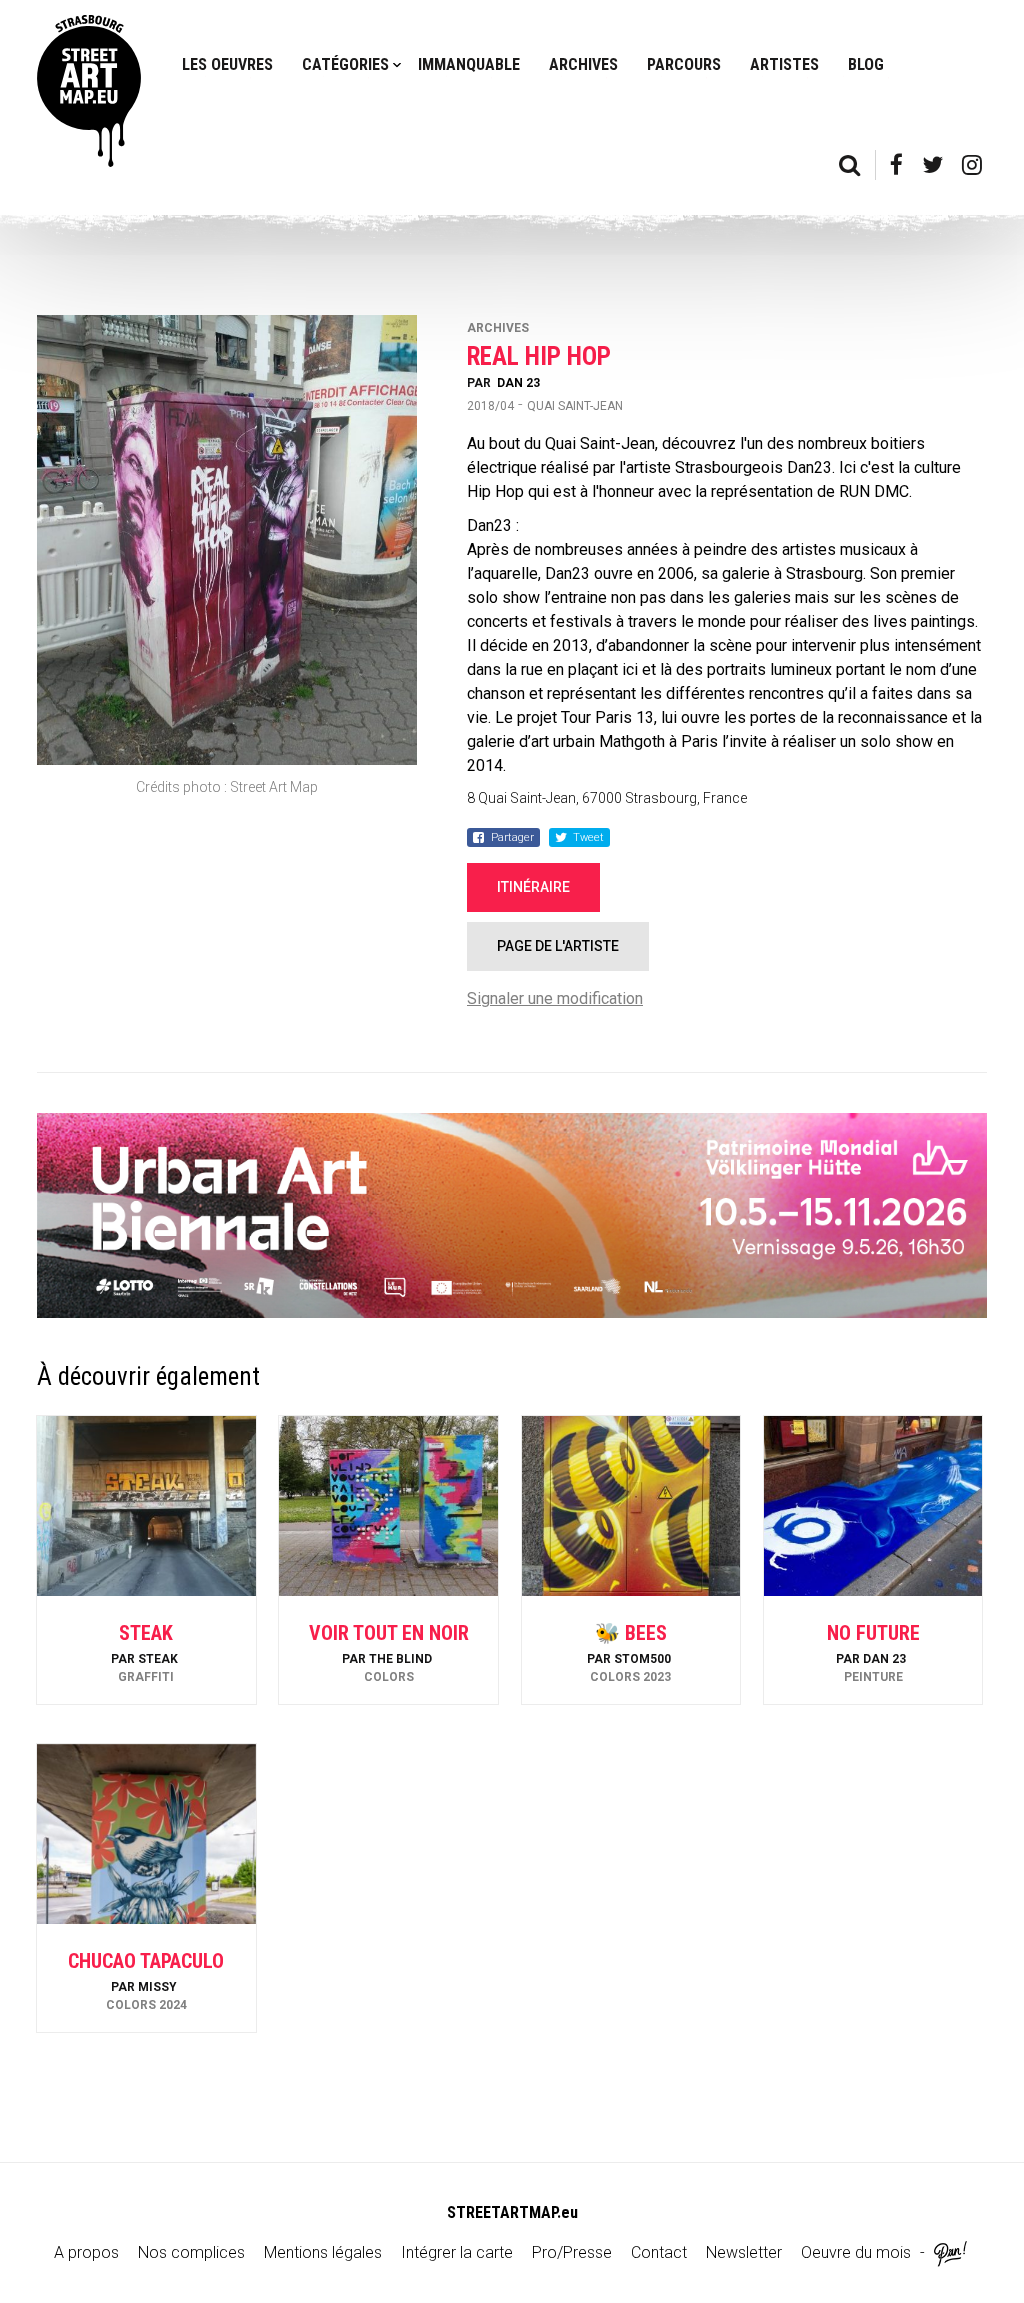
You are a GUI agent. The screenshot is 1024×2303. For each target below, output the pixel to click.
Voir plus (146, 1650)
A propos (86, 2252)
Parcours (684, 64)
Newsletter (744, 2252)
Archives (583, 64)
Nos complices (191, 2252)
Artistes (784, 64)
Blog (866, 64)
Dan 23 (518, 383)
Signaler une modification (555, 998)
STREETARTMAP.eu (512, 2212)
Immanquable (469, 64)
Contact (659, 2252)
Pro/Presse (572, 2252)
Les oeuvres (227, 64)
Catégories (345, 64)
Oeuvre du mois (856, 2252)
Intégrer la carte (457, 2252)
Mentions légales (323, 2252)
